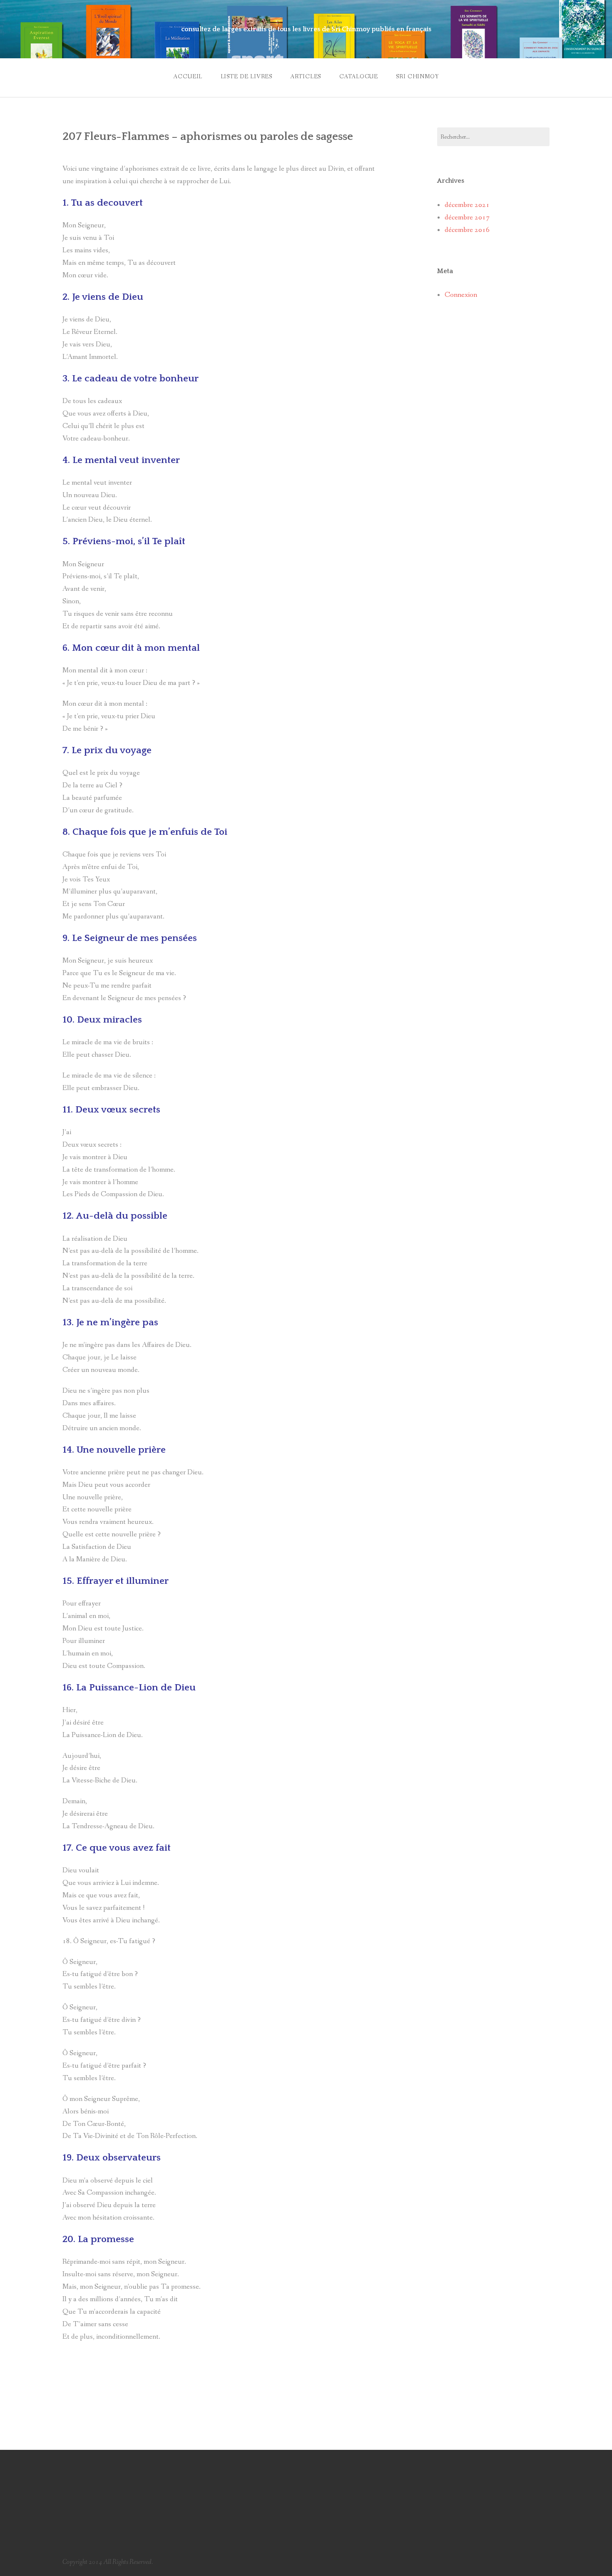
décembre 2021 (467, 205)
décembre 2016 (467, 230)
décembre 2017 (467, 218)
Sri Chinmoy (417, 77)
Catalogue (359, 77)
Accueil (188, 77)
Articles (306, 77)
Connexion (461, 295)
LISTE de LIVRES (247, 77)
